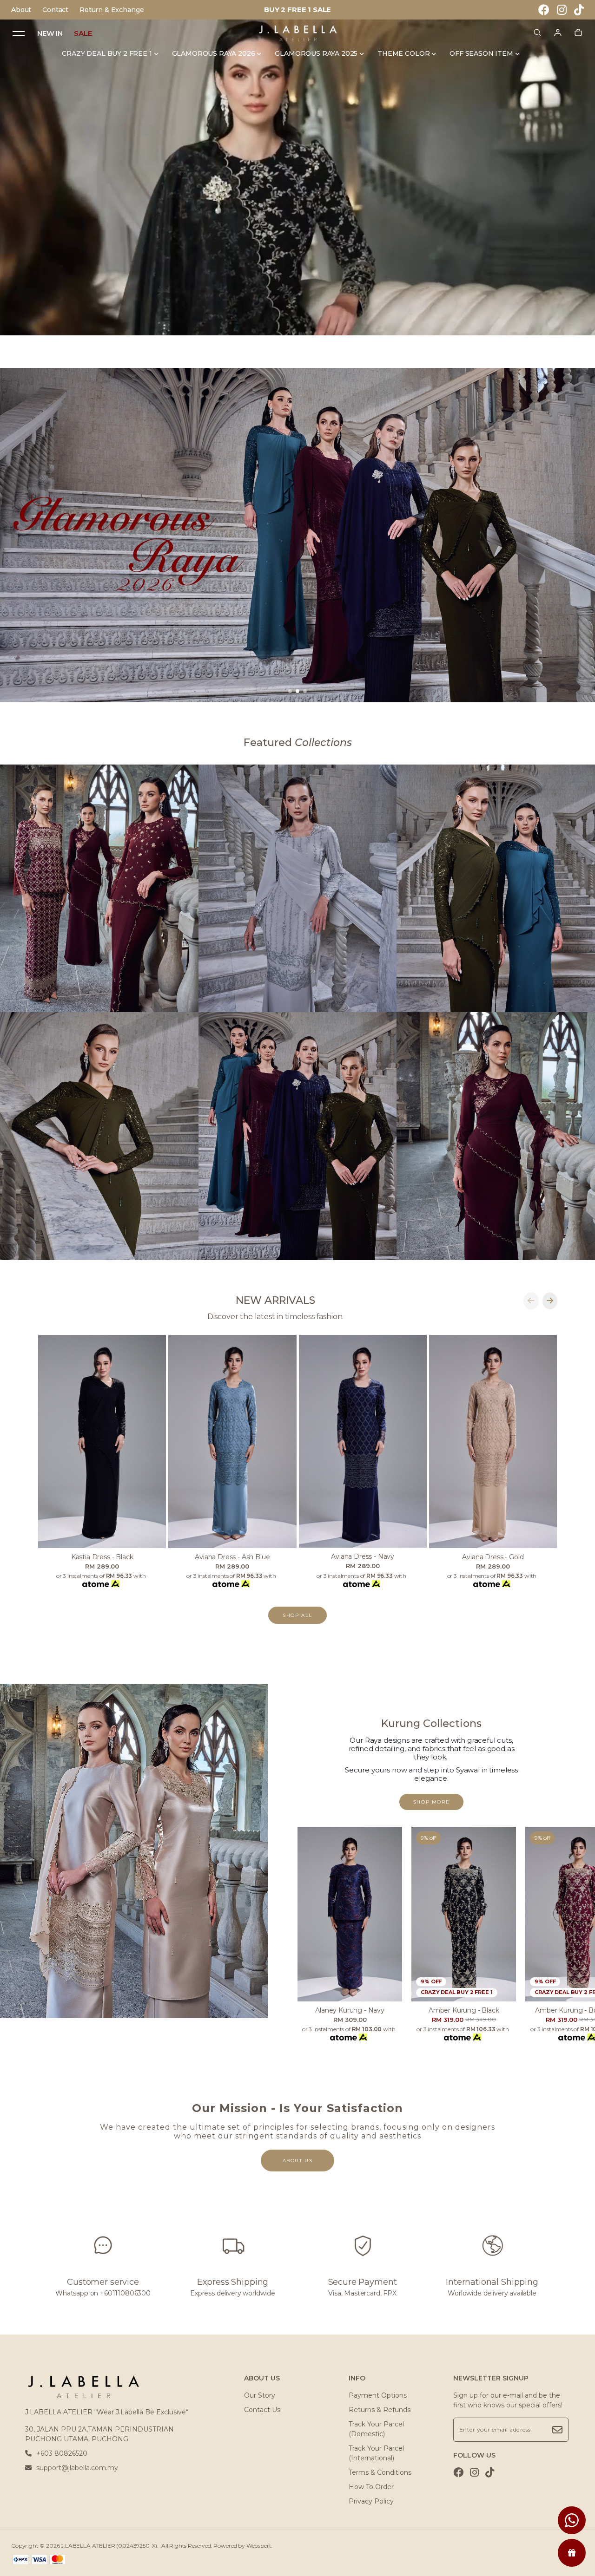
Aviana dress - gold (493, 1557)
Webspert (259, 2546)
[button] (290, 691)
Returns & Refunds (380, 2410)
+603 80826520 (62, 2453)
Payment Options (378, 2395)
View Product (121, 2558)
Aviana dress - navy (363, 1556)
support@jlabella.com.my (77, 2468)
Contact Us (262, 2410)
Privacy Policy (371, 2501)
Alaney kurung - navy (350, 2010)
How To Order (371, 2487)
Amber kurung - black (464, 2010)
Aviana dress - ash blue (232, 1557)
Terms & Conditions (380, 2472)
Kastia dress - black (102, 1557)
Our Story (260, 2395)
